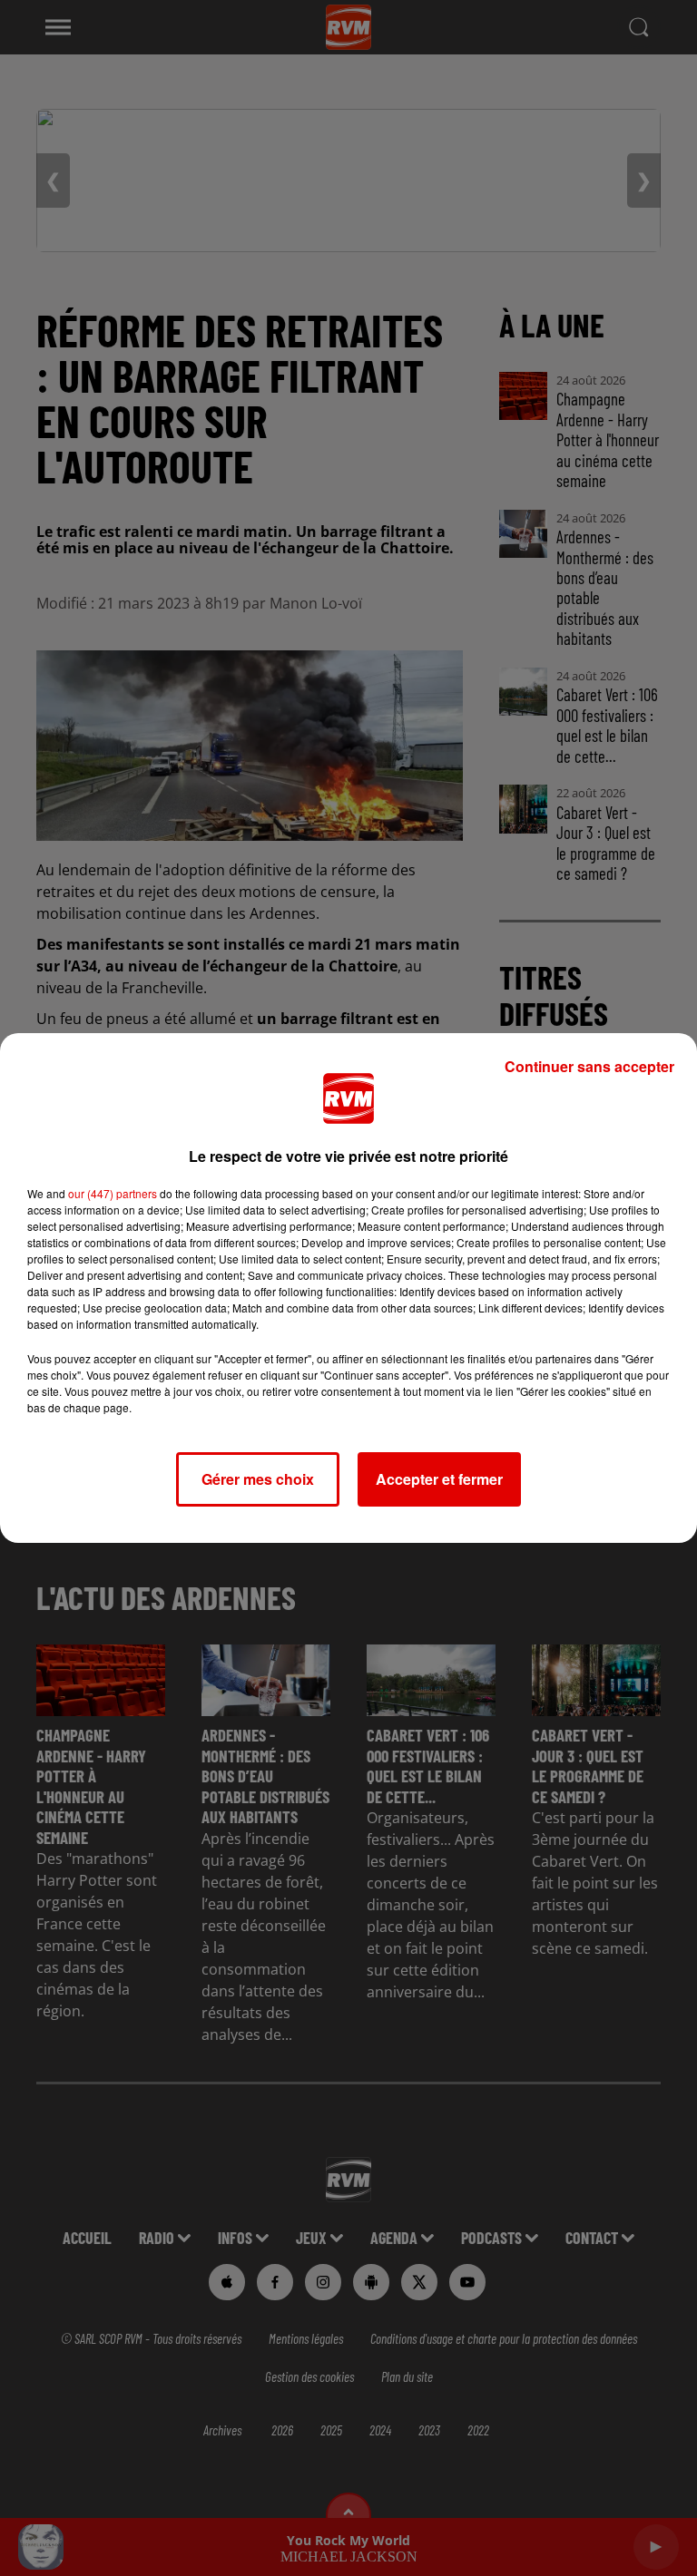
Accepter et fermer (439, 1479)
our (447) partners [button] (113, 1193)
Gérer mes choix (258, 1479)
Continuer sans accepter (589, 1066)
